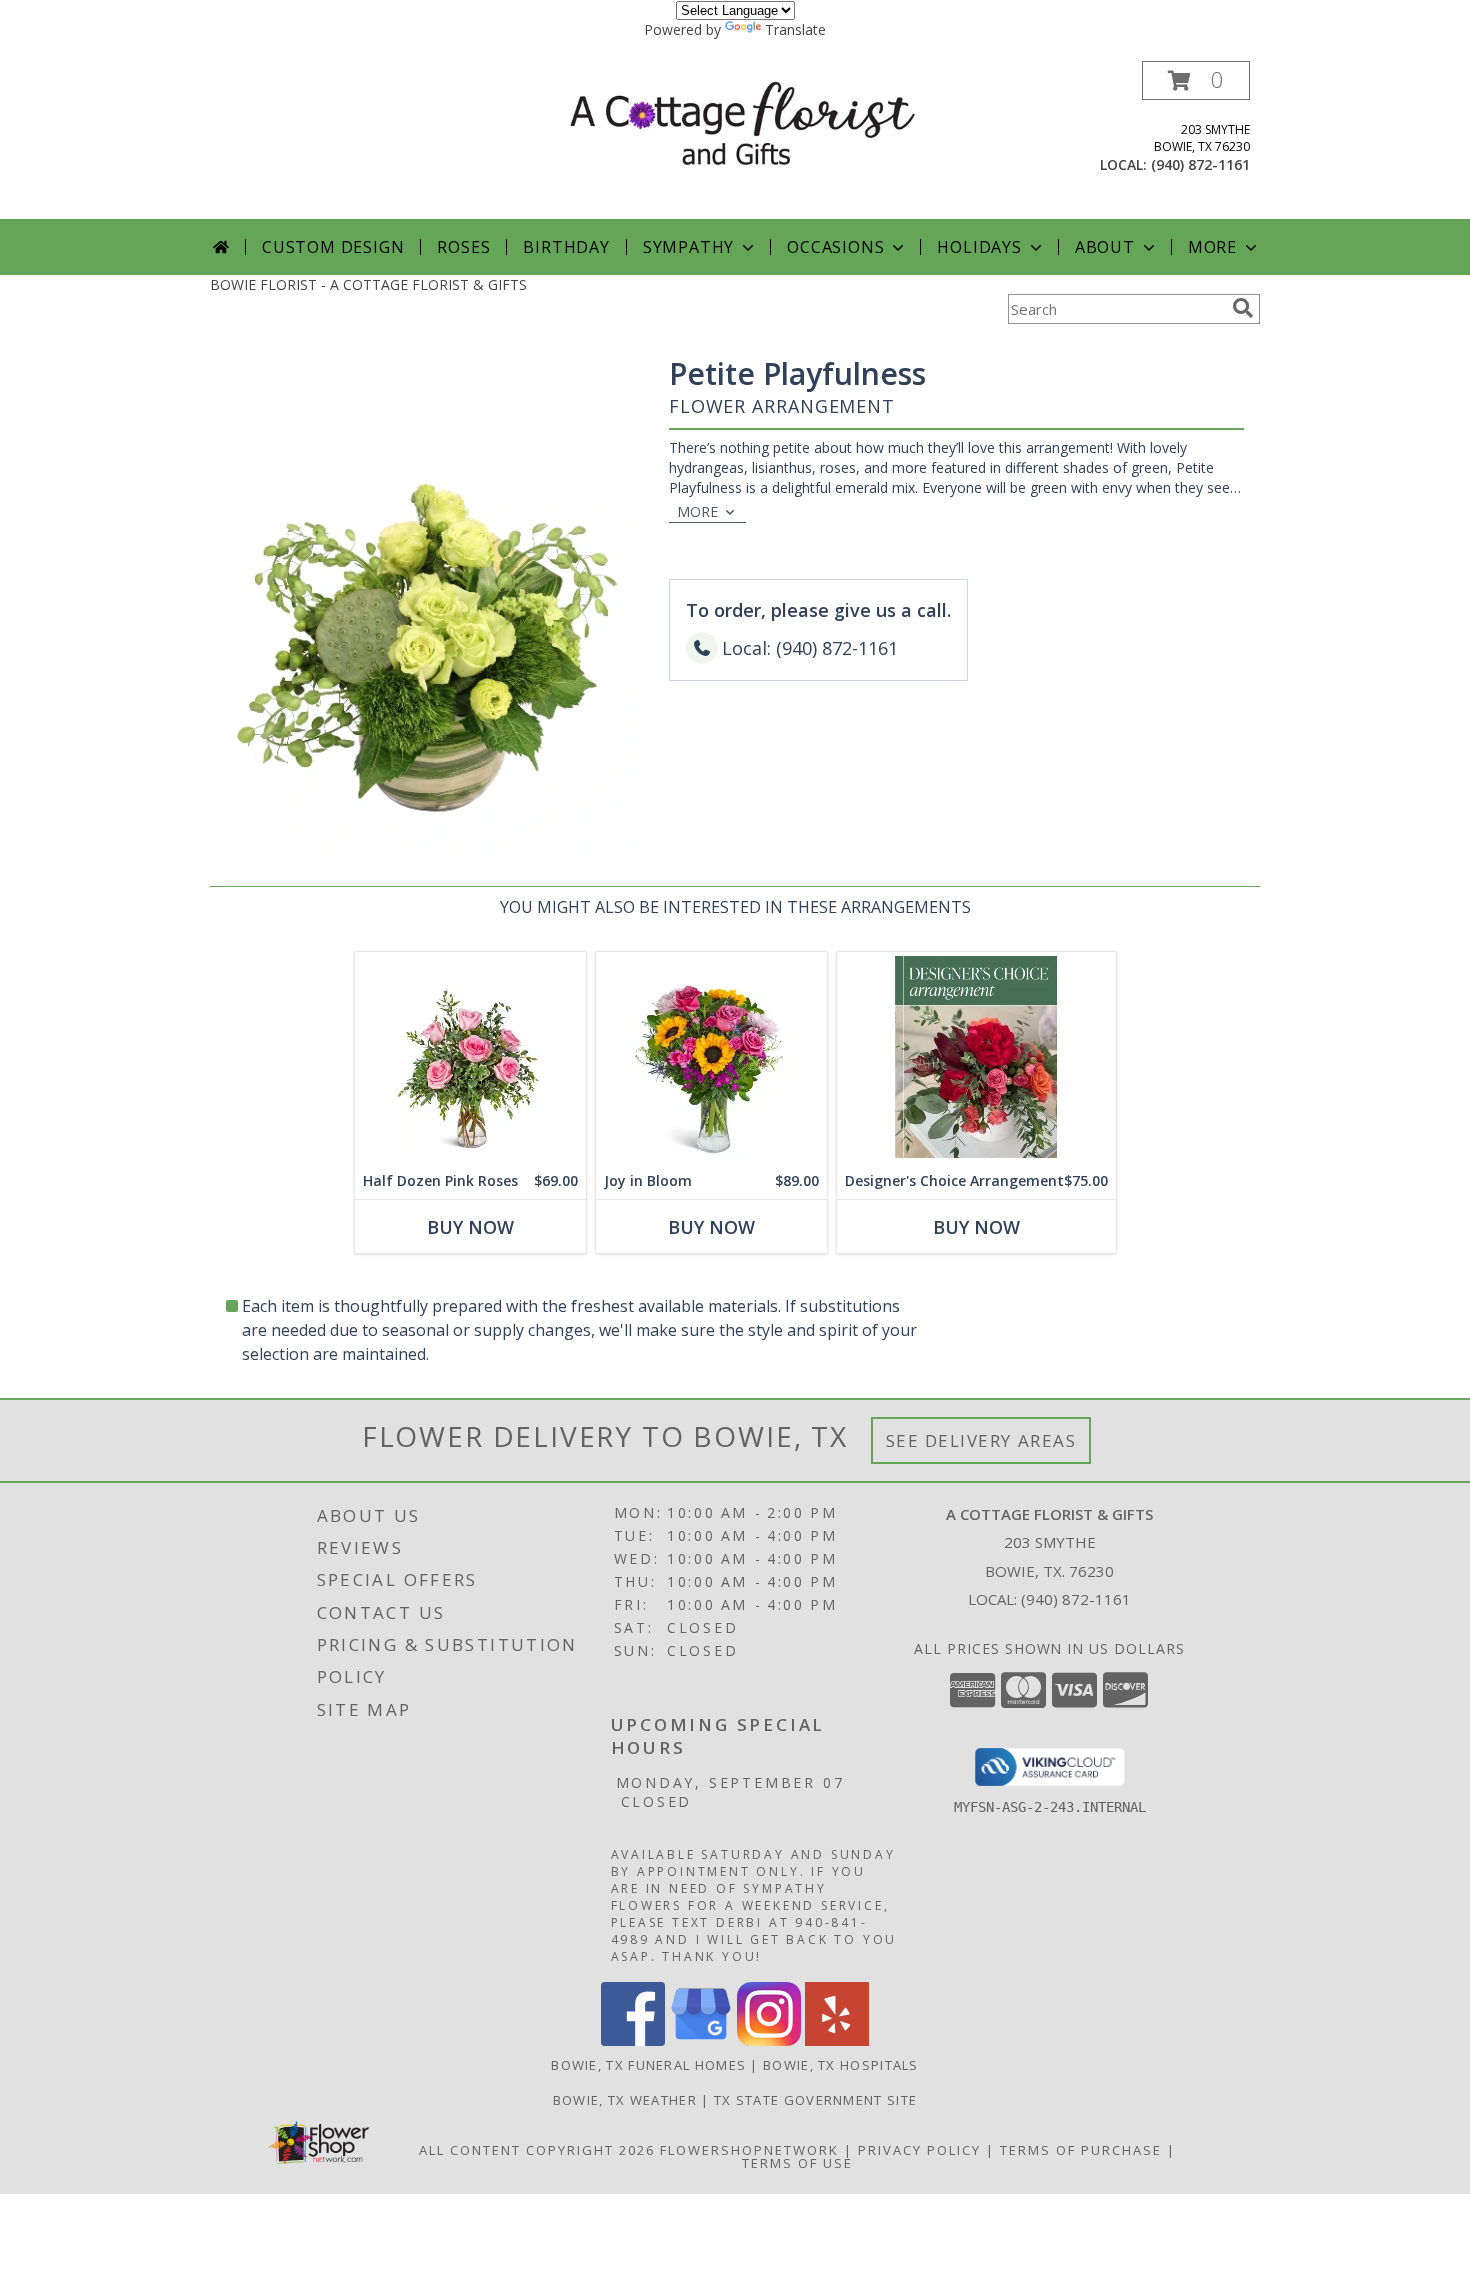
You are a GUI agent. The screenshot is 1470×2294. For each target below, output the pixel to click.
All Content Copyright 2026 (537, 2150)
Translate (795, 29)
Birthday (566, 247)
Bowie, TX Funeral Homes (648, 2065)
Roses (463, 247)
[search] (1243, 308)
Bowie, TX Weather (625, 2100)
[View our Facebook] (633, 2040)
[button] (1196, 80)
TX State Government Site (815, 2100)
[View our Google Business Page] (701, 2040)
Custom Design (333, 247)
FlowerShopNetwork (749, 2150)
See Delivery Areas (981, 1440)
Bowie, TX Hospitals (841, 2065)
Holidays (979, 247)
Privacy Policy (919, 2150)
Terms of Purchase (1081, 2150)
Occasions (835, 247)
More (1212, 247)
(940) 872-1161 (1200, 164)
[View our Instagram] (769, 2040)
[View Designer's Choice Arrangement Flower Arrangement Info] (976, 1057)
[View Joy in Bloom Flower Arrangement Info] (711, 1057)
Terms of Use (797, 2163)
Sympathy (688, 247)
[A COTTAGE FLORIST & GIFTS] (742, 122)
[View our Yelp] (837, 2040)
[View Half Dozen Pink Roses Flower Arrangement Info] (470, 1057)
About (1105, 247)
